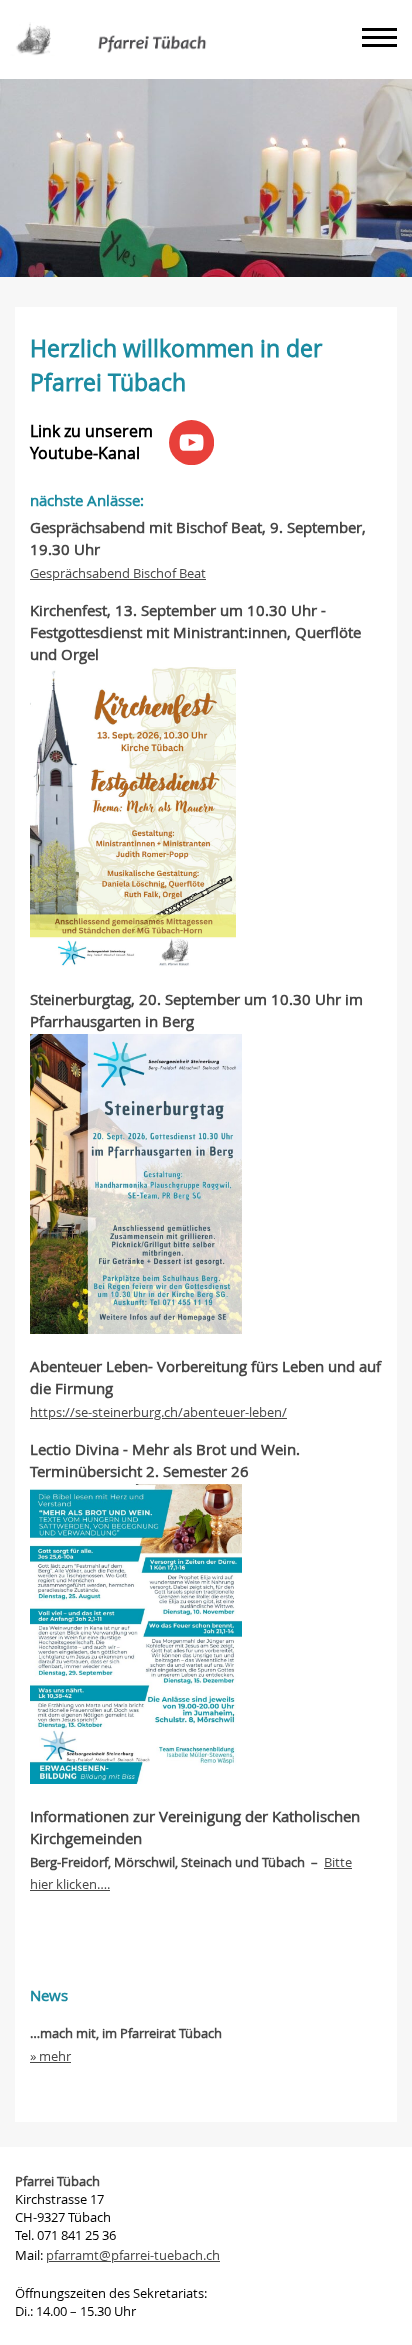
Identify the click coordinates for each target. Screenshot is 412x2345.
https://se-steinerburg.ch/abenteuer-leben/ (158, 1412)
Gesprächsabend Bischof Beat (118, 573)
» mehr (50, 2056)
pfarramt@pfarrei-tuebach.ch (133, 2255)
